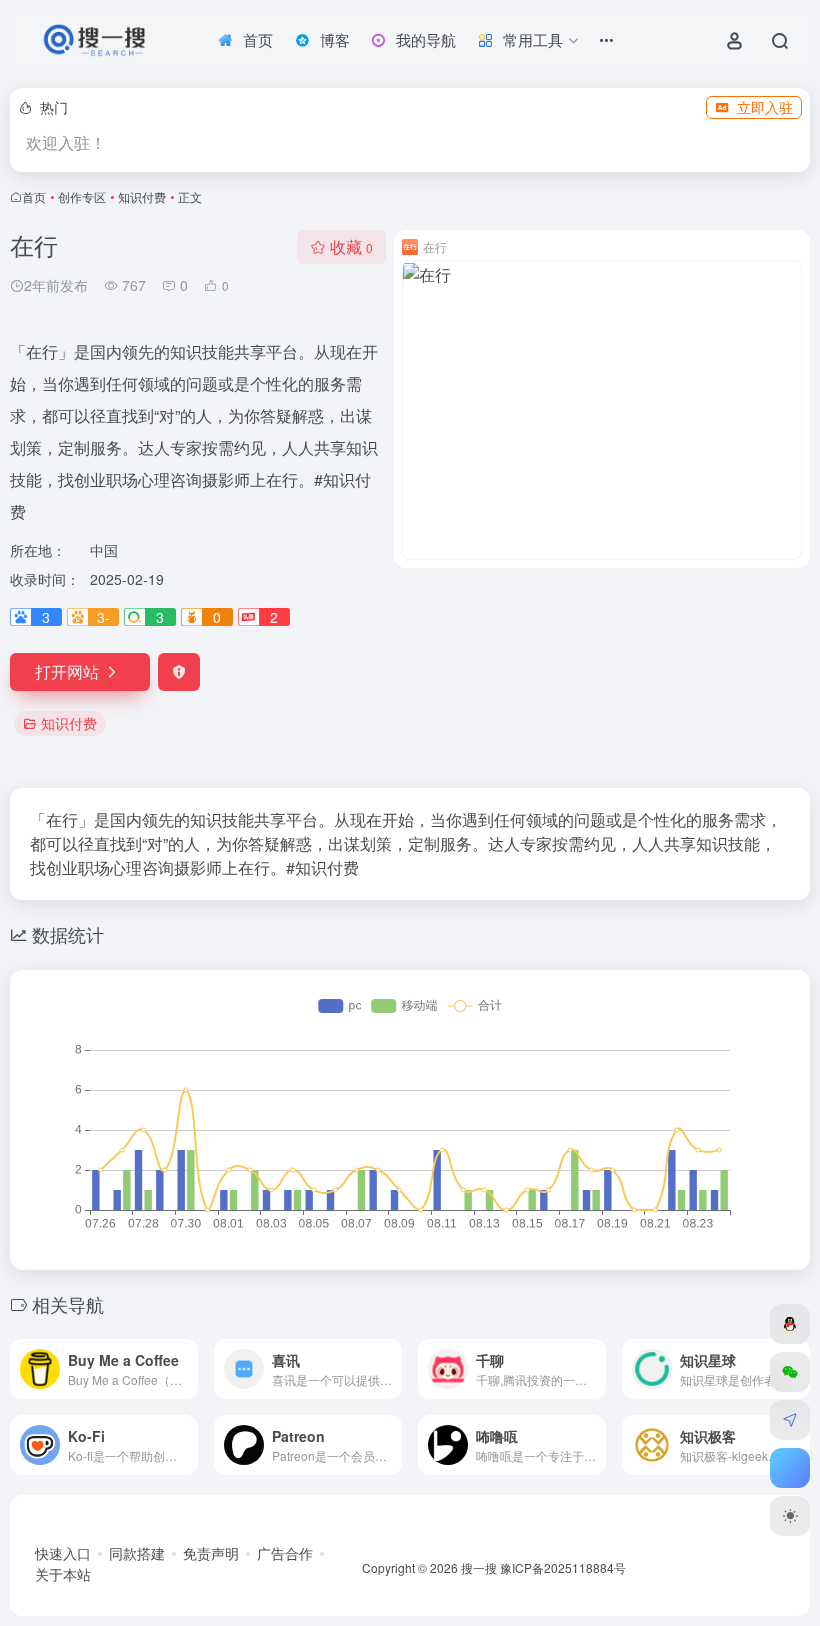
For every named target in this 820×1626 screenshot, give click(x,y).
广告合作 (285, 1553)
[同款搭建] (790, 1420)
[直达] (187, 1369)
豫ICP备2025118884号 (563, 1567)
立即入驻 (765, 107)
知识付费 (142, 196)
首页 (34, 196)
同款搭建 (137, 1553)
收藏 (351, 246)
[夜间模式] (790, 1516)
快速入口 (63, 1553)
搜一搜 (479, 1567)
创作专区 (82, 196)
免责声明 (211, 1553)
